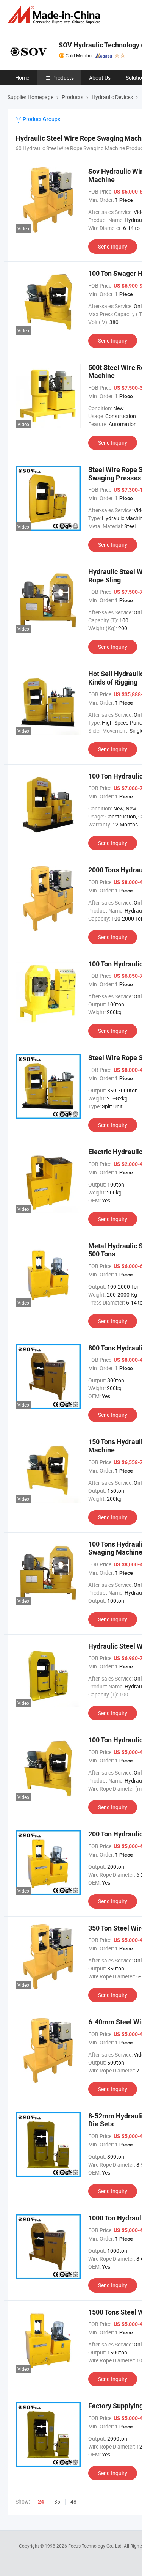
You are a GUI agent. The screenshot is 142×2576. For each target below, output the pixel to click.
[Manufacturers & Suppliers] (55, 15)
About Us (100, 78)
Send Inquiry (113, 246)
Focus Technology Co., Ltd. (96, 2546)
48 (73, 2501)
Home (22, 78)
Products (63, 78)
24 (41, 2502)
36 (57, 2501)
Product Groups (41, 119)
